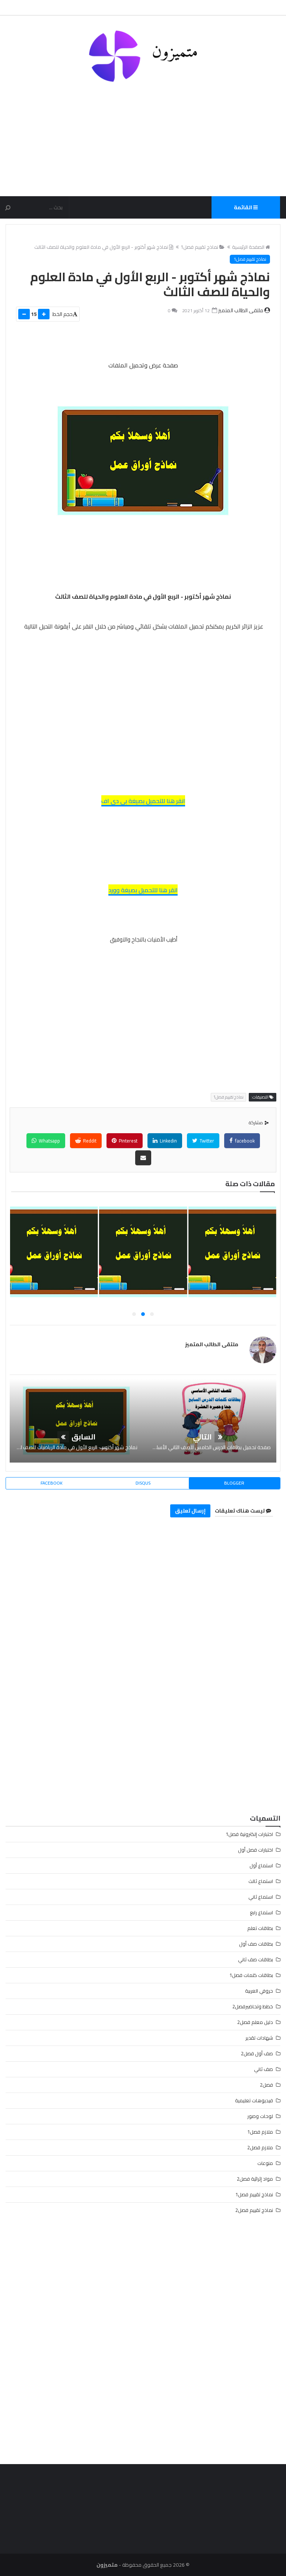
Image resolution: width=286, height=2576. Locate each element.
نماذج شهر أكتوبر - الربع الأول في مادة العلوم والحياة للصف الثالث (101, 247)
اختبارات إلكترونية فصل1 (249, 1834)
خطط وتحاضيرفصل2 (253, 2006)
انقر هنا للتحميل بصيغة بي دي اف (143, 801)
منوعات (265, 2163)
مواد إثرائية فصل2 (255, 2179)
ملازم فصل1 (260, 2132)
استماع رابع (261, 1912)
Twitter (206, 1141)
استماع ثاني (261, 1897)
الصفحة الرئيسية (248, 247)
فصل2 (266, 2085)
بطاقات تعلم (260, 1928)
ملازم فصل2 (260, 2147)
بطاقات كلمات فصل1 (251, 1975)
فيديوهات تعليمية (254, 2100)
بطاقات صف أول (256, 1944)
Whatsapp (49, 1141)
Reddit (89, 1141)
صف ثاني (263, 2069)
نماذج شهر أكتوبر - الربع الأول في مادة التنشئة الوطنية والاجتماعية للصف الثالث (142, 1265)
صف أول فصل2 (257, 2053)
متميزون (107, 2565)
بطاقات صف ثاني (255, 1959)
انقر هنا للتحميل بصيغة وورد (143, 890)
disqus (143, 1483)
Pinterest (128, 1141)
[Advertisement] (143, 134)
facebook (244, 1141)
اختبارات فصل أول (255, 1850)
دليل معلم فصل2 (255, 2022)
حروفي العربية (259, 1991)
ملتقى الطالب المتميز (212, 1344)
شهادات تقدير (259, 2038)
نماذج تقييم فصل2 (254, 2210)
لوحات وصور (260, 2116)
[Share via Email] (143, 1158)
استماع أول (261, 1865)
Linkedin (168, 1141)
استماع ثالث (261, 1881)
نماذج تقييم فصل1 (199, 247)
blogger (234, 1483)
